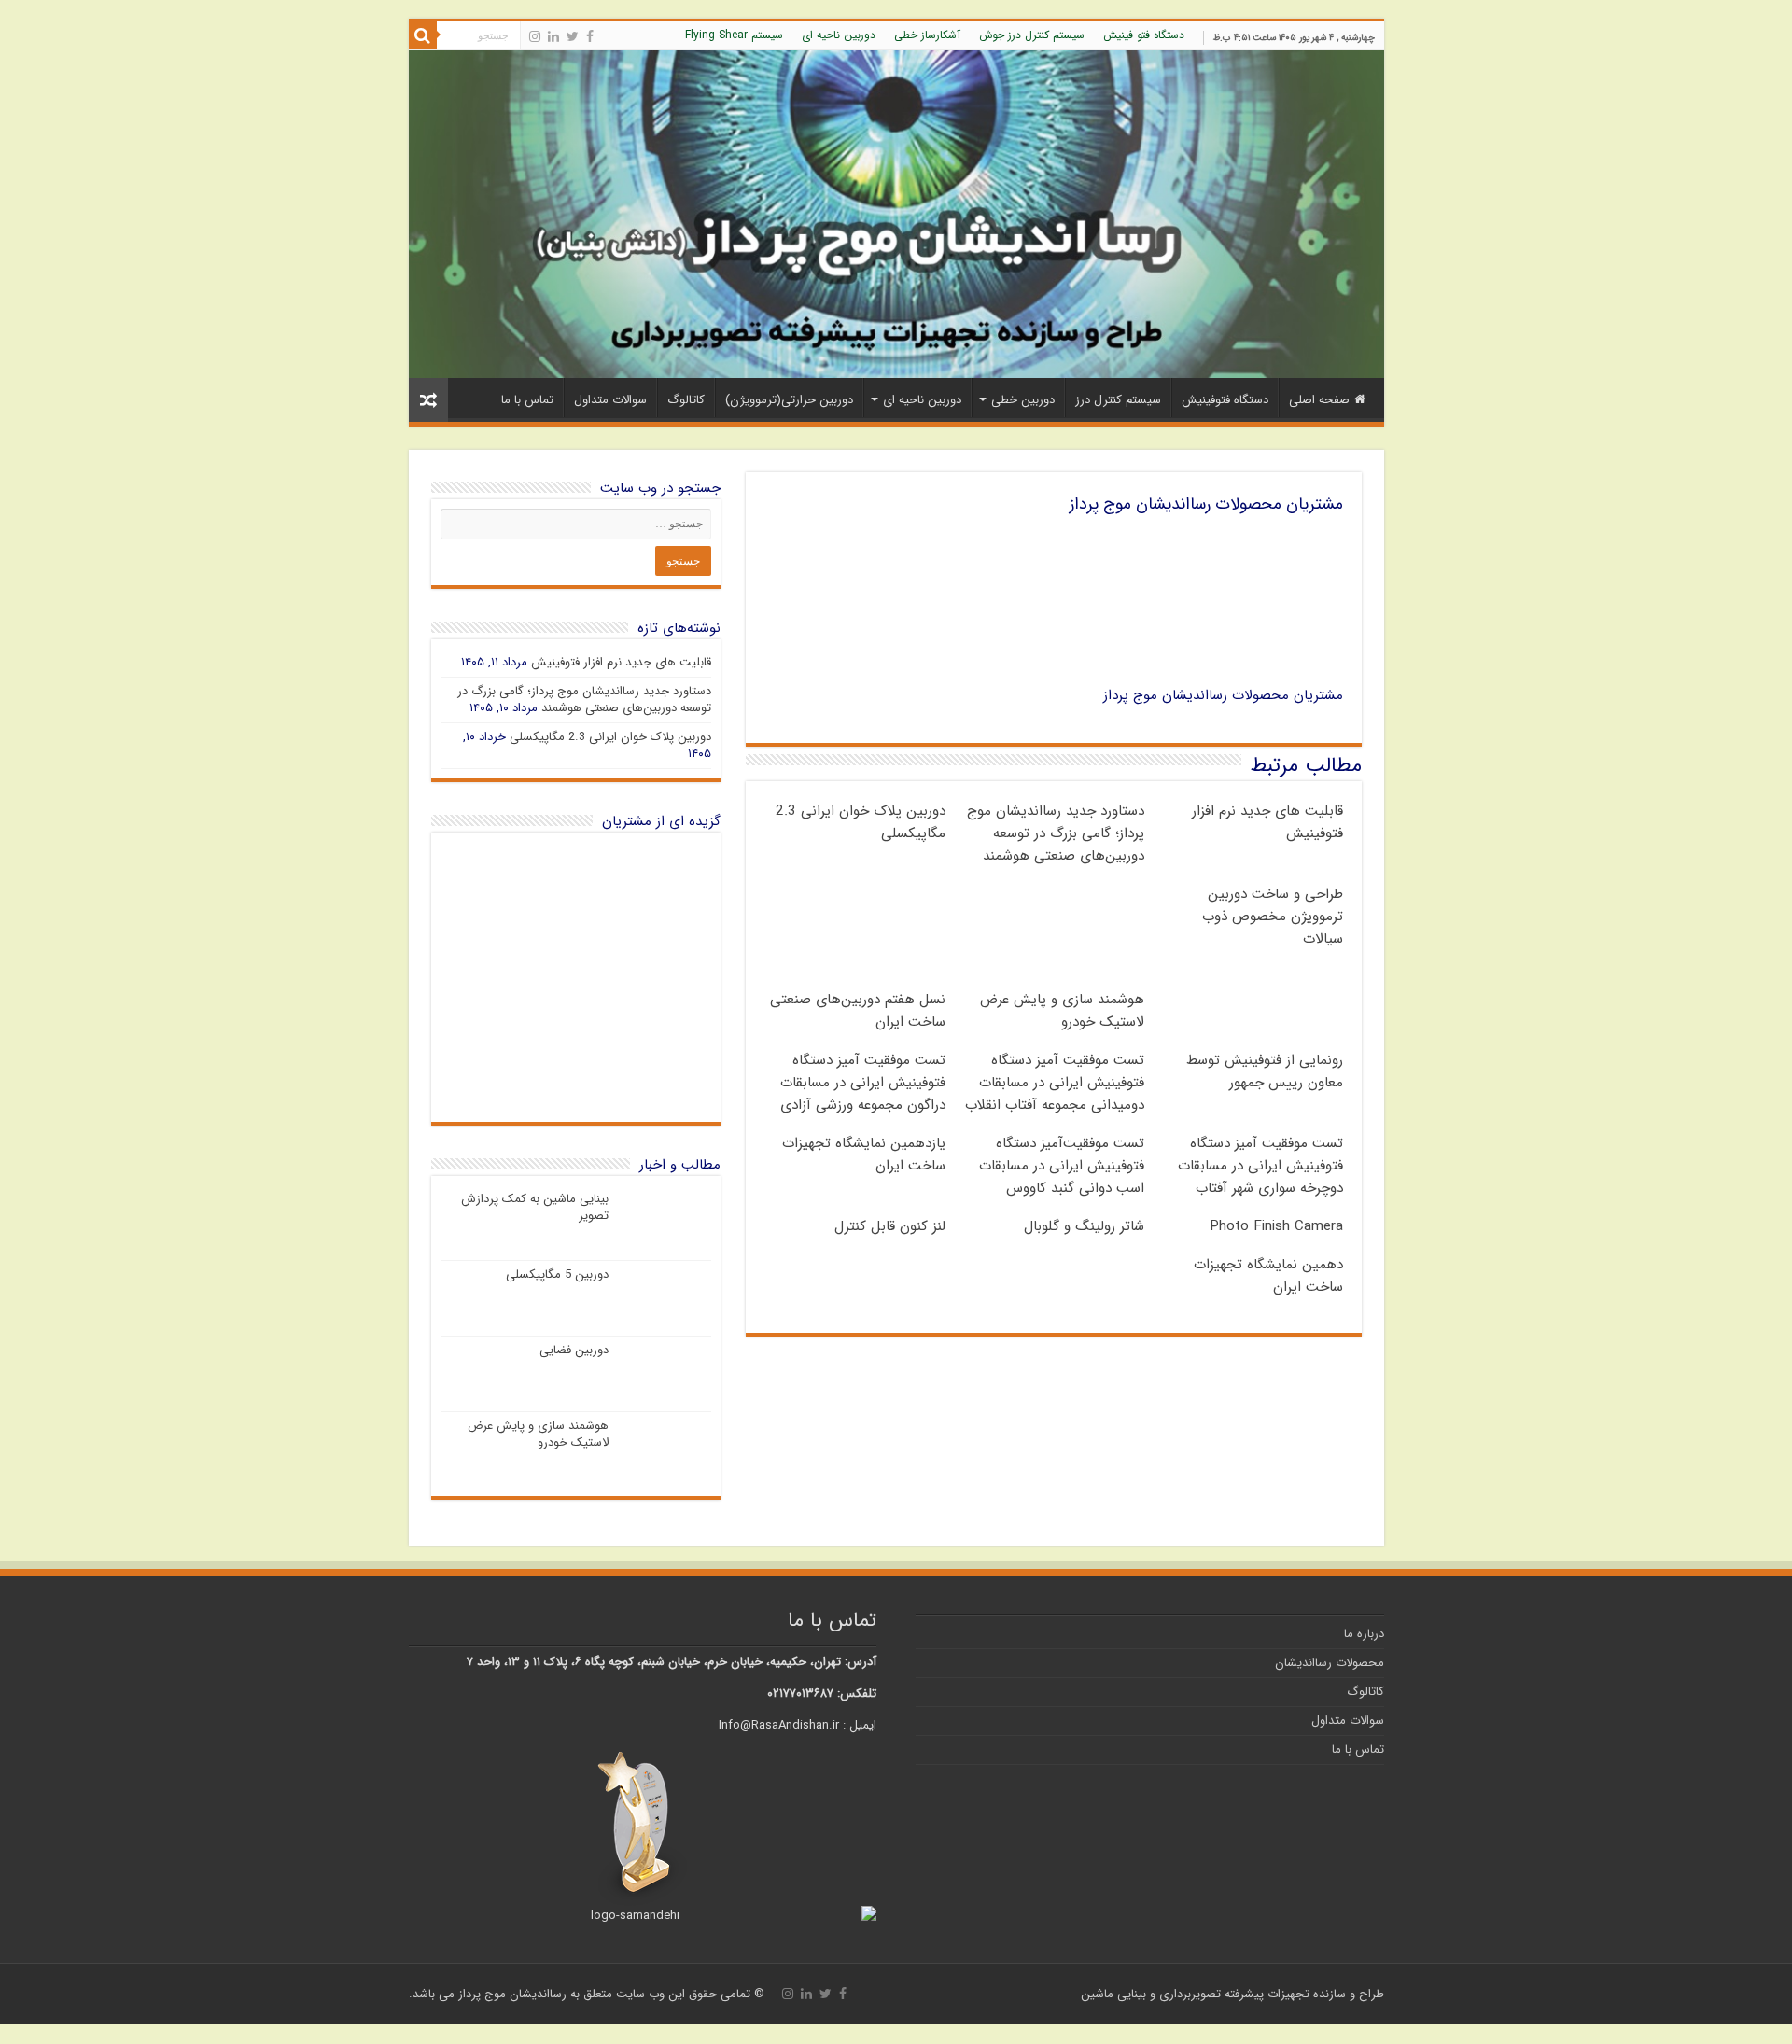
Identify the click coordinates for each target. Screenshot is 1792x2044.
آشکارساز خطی (927, 35)
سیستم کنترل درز (1118, 400)
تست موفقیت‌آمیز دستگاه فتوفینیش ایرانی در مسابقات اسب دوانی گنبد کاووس (1062, 1166)
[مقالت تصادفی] (428, 400)
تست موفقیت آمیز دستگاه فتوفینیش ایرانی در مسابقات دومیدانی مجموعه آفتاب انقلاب (1055, 1083)
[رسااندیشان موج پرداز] (896, 214)
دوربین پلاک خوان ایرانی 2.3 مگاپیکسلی (610, 737)
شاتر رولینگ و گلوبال (1084, 1226)
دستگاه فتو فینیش (1144, 35)
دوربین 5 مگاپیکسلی (557, 1274)
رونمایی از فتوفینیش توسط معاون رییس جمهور (1265, 1071)
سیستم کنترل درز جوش (1032, 35)
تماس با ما (527, 400)
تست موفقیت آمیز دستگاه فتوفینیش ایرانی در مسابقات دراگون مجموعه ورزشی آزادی (863, 1083)
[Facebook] (590, 36)
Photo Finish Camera (1276, 1226)
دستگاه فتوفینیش (1225, 400)
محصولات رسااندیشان (1330, 1663)
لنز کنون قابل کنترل (890, 1226)
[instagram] (535, 36)
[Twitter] (573, 36)
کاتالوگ (686, 400)
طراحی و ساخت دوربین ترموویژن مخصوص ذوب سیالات (1273, 917)
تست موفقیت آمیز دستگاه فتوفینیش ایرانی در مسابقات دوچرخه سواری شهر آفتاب (1260, 1166)
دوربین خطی (1023, 400)
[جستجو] (423, 35)
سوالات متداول (610, 400)
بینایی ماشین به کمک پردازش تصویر (535, 1207)
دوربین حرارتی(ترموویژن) (789, 400)
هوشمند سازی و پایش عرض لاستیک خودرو (1062, 1011)
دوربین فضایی (574, 1350)
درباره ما (1364, 1634)
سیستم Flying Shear (734, 35)
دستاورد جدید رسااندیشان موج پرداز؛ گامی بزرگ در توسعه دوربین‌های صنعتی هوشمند (1056, 833)
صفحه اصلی (1319, 400)
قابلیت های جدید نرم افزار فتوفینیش (621, 662)
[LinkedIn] (553, 36)
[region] (576, 977)
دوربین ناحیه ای (839, 35)
